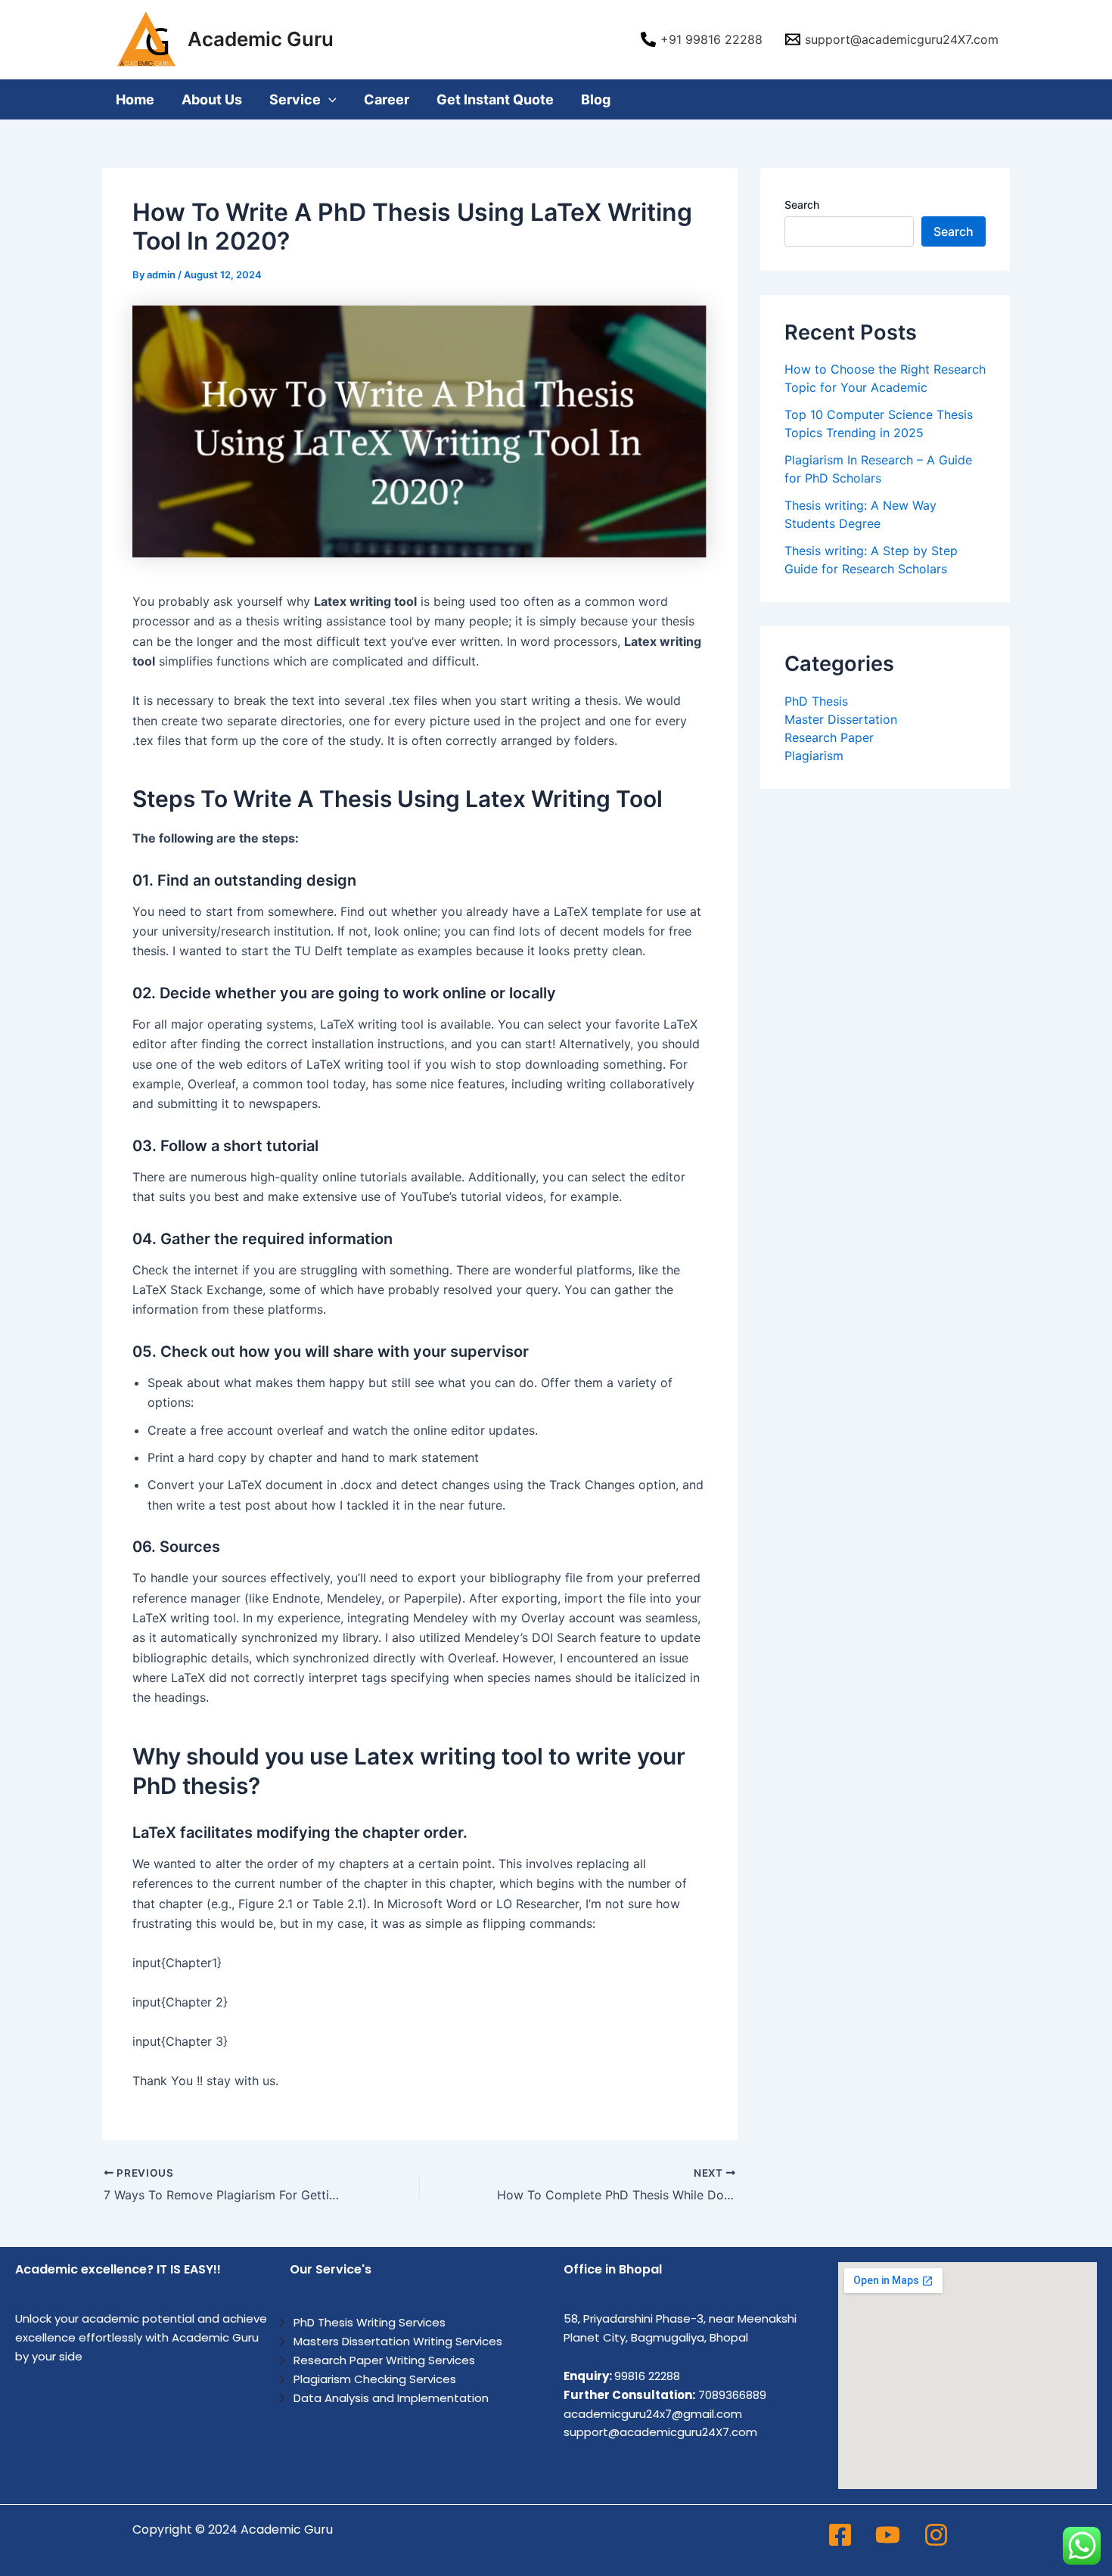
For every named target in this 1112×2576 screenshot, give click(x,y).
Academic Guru (261, 39)
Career (387, 99)
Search (802, 205)
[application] (329, 99)
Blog (596, 99)
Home (135, 99)
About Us (212, 99)
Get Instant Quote (495, 99)
